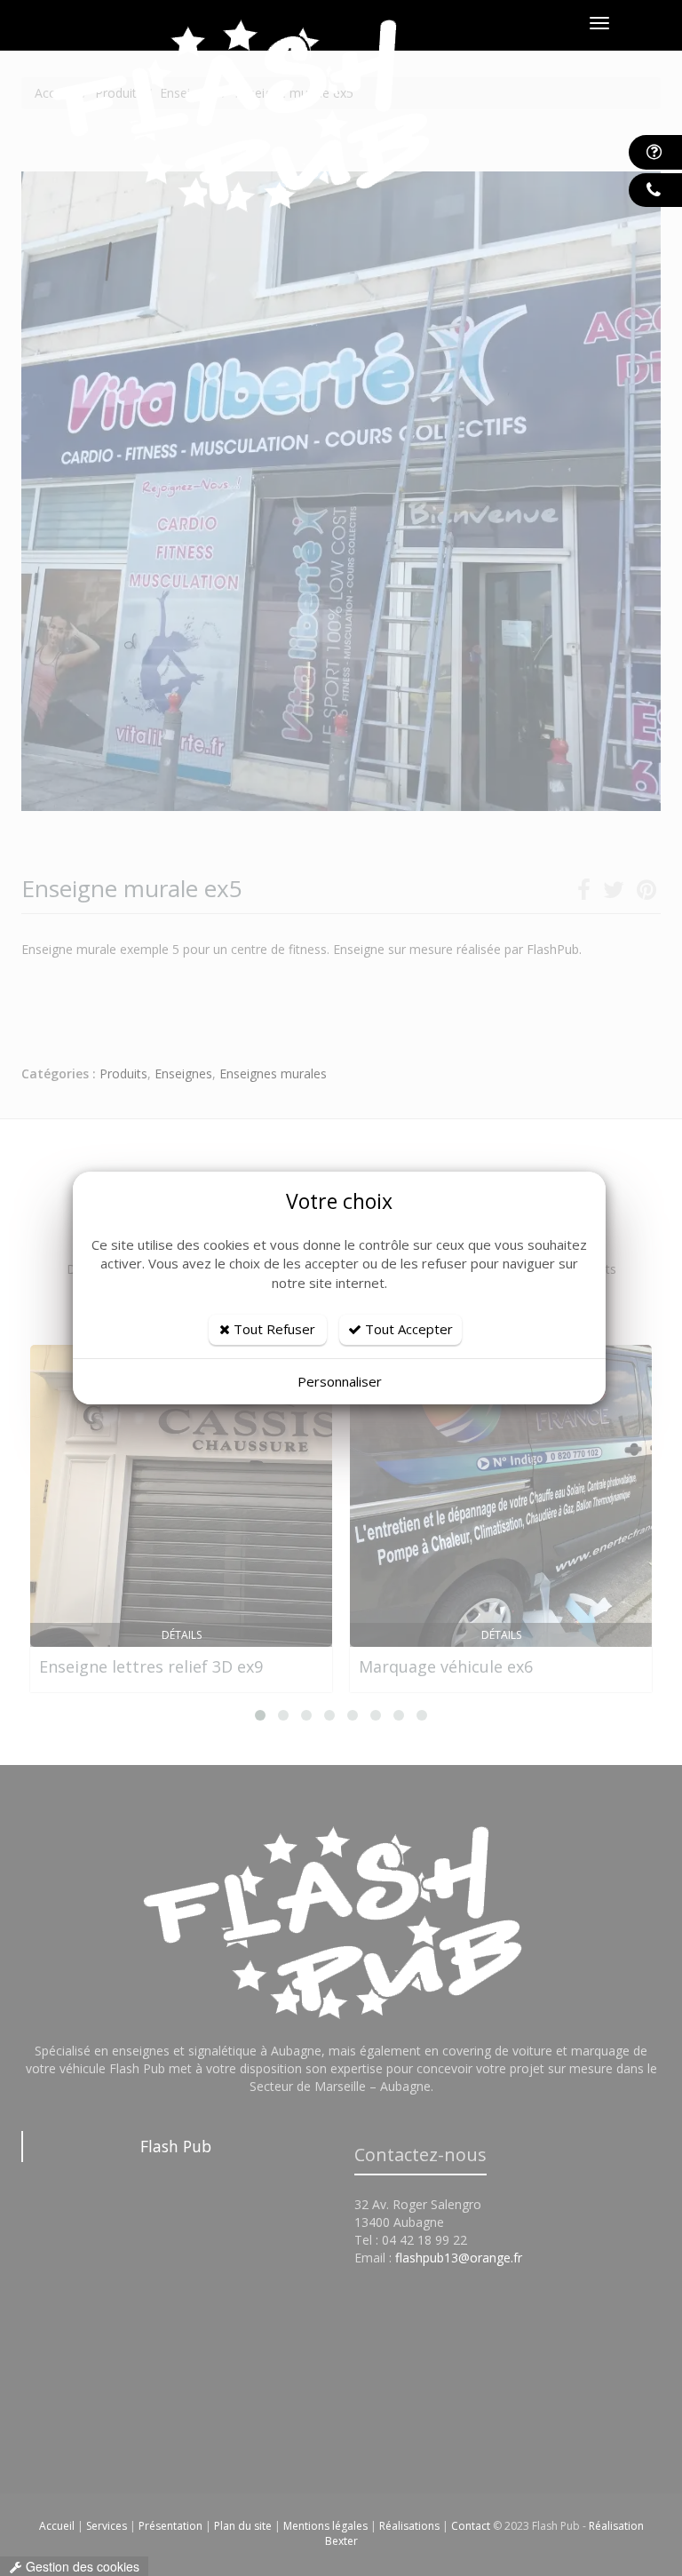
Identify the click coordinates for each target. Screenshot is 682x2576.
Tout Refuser (273, 1329)
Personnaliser (340, 1381)
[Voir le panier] (638, 24)
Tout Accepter (407, 1329)
